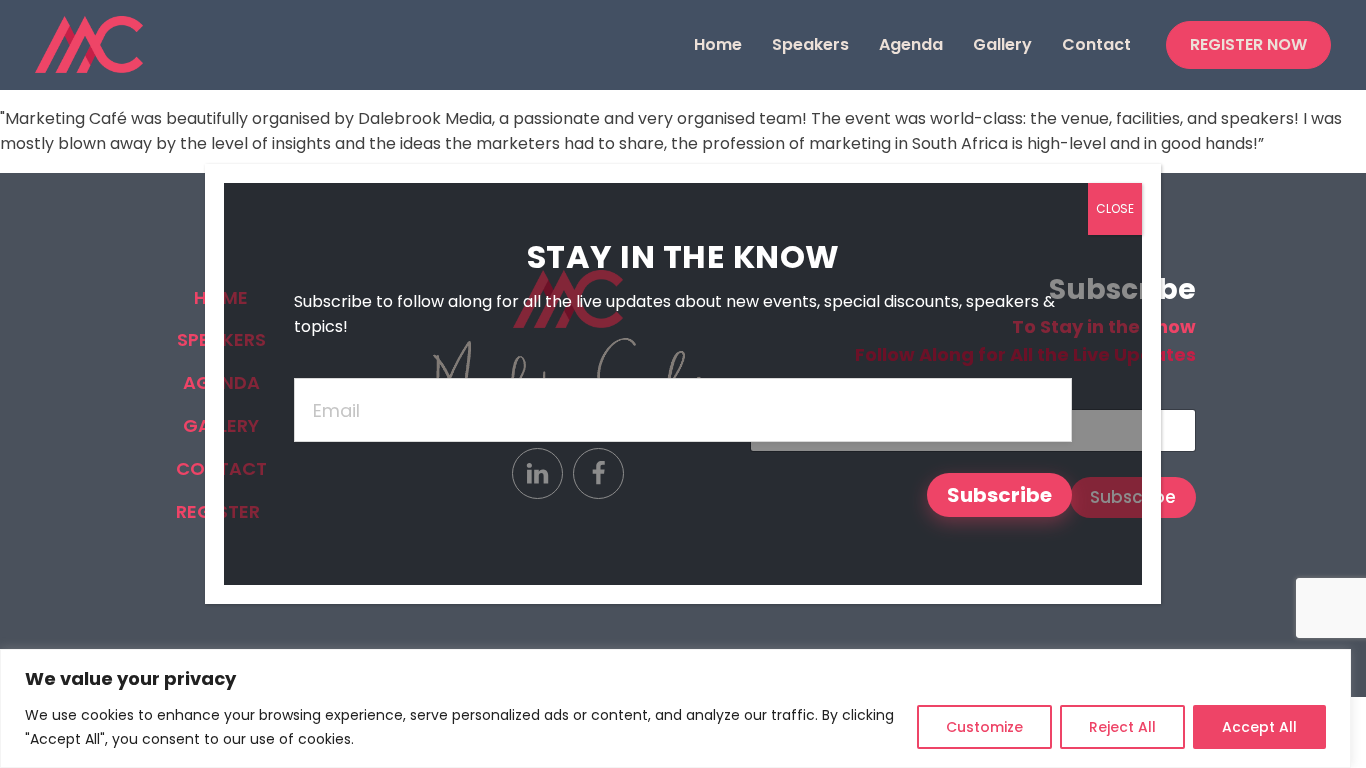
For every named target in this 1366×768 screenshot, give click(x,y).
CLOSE (1115, 208)
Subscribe (999, 495)
